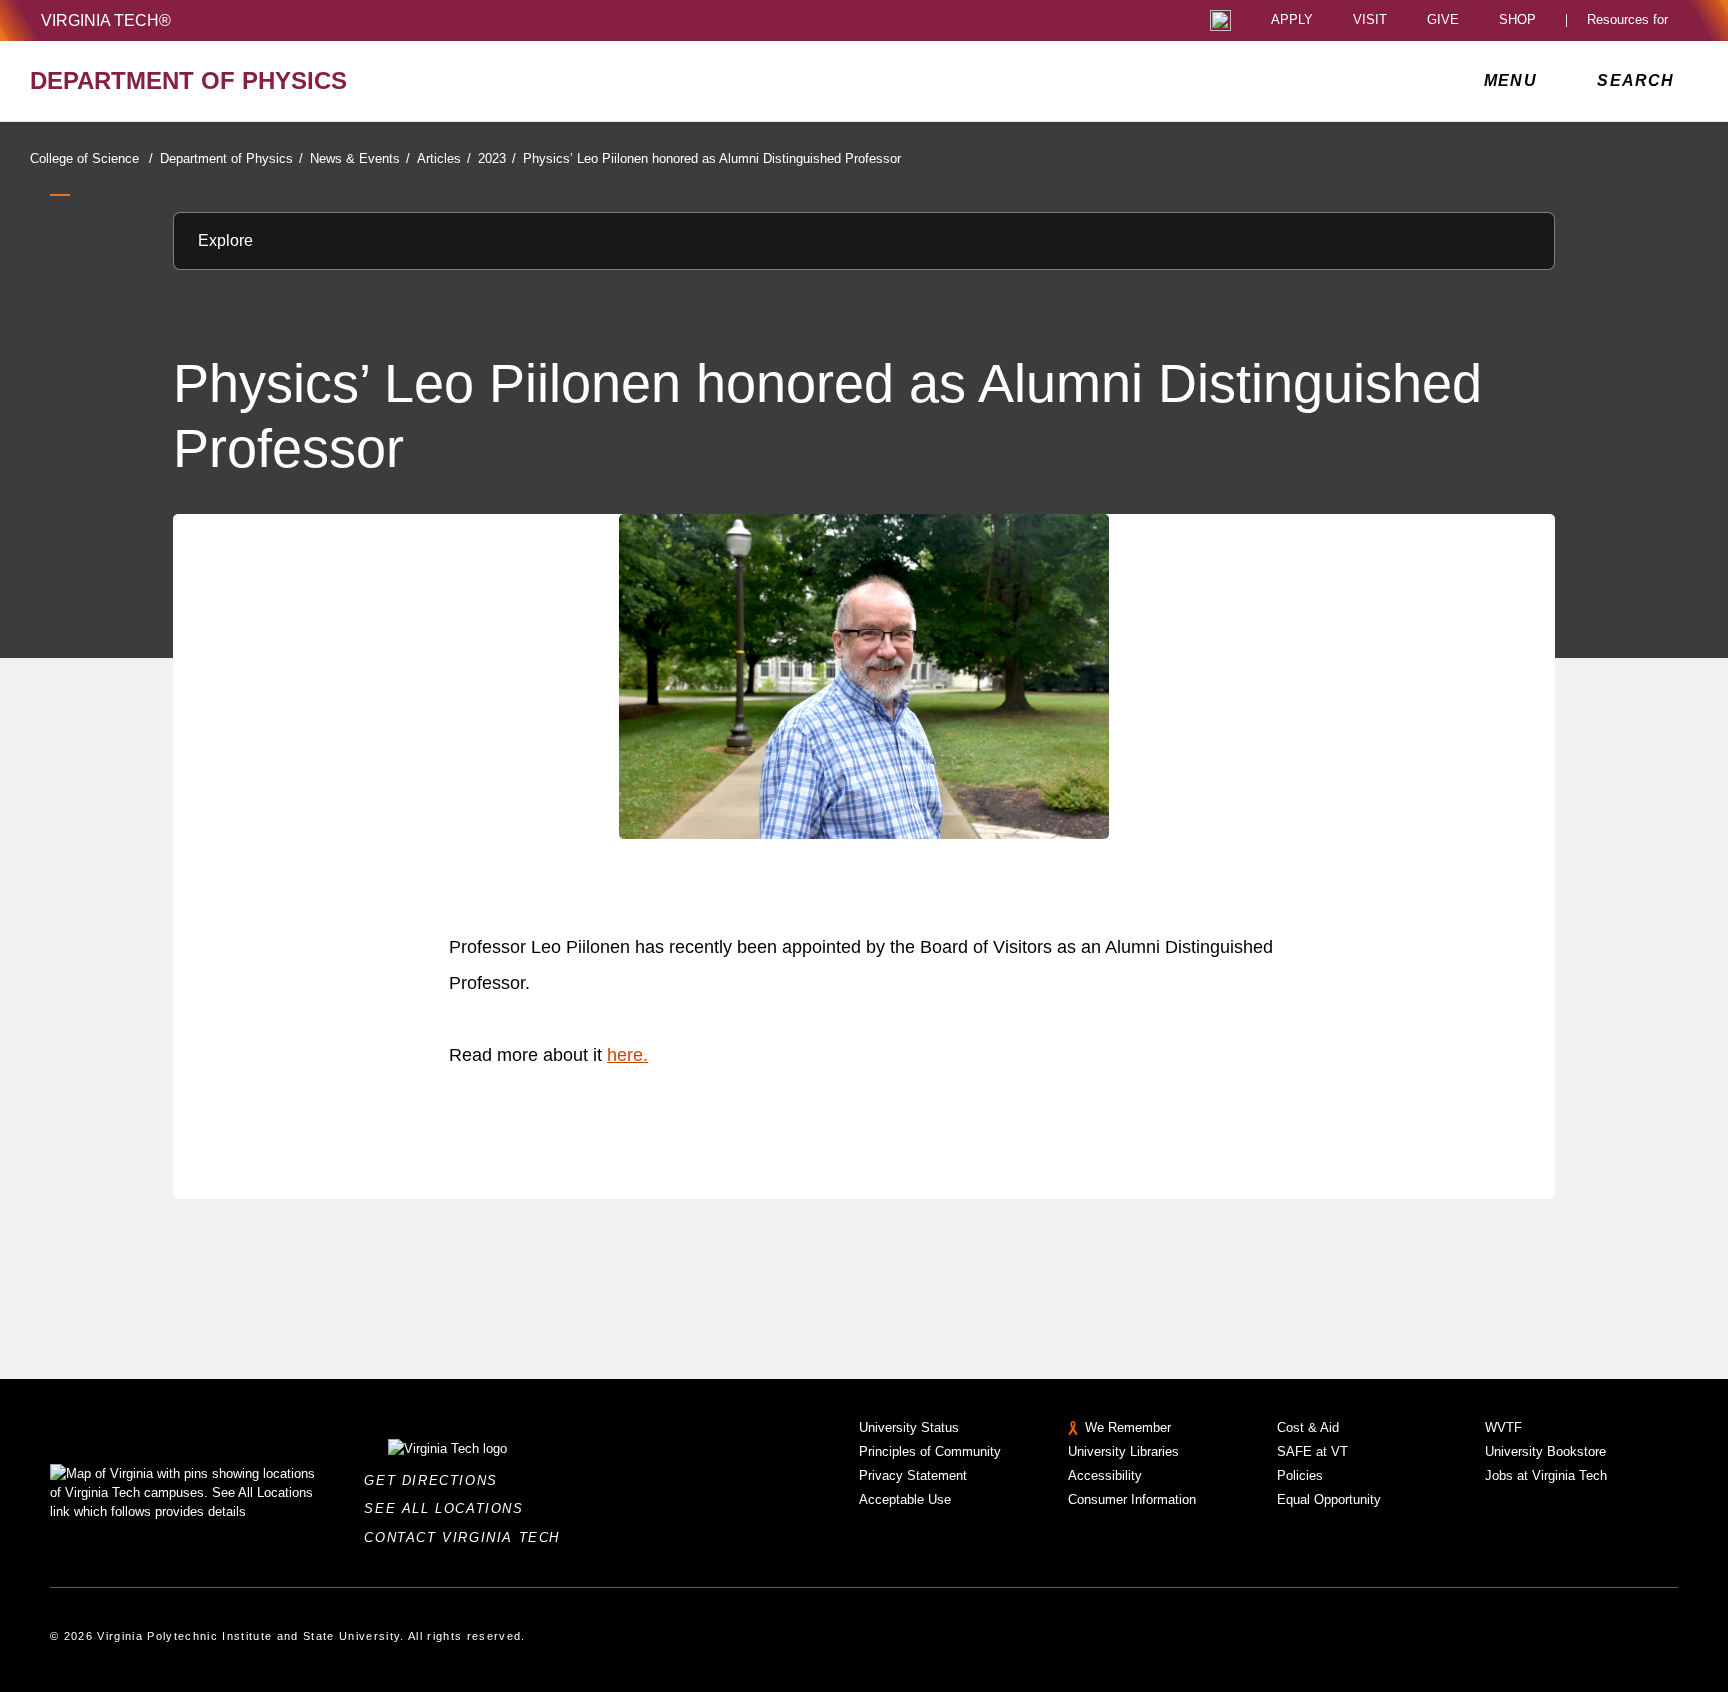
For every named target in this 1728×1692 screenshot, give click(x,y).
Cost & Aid (1308, 1427)
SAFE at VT (1312, 1451)
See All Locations (449, 1508)
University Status (909, 1427)
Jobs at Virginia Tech (1546, 1475)
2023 (497, 158)
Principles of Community (930, 1451)
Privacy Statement (913, 1475)
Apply (1292, 20)
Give (1443, 20)
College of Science (91, 158)
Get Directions (436, 1480)
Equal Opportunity (1329, 1499)
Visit (1370, 20)
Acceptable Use (905, 1499)
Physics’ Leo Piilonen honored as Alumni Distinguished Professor (712, 158)
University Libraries (1123, 1451)
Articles (444, 158)
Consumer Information (1132, 1499)
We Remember (1128, 1427)
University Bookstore (1545, 1451)
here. (627, 1055)
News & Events (360, 158)
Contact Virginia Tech (467, 1537)
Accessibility (1105, 1475)
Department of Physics (231, 158)
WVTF (1503, 1427)
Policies (1300, 1475)
